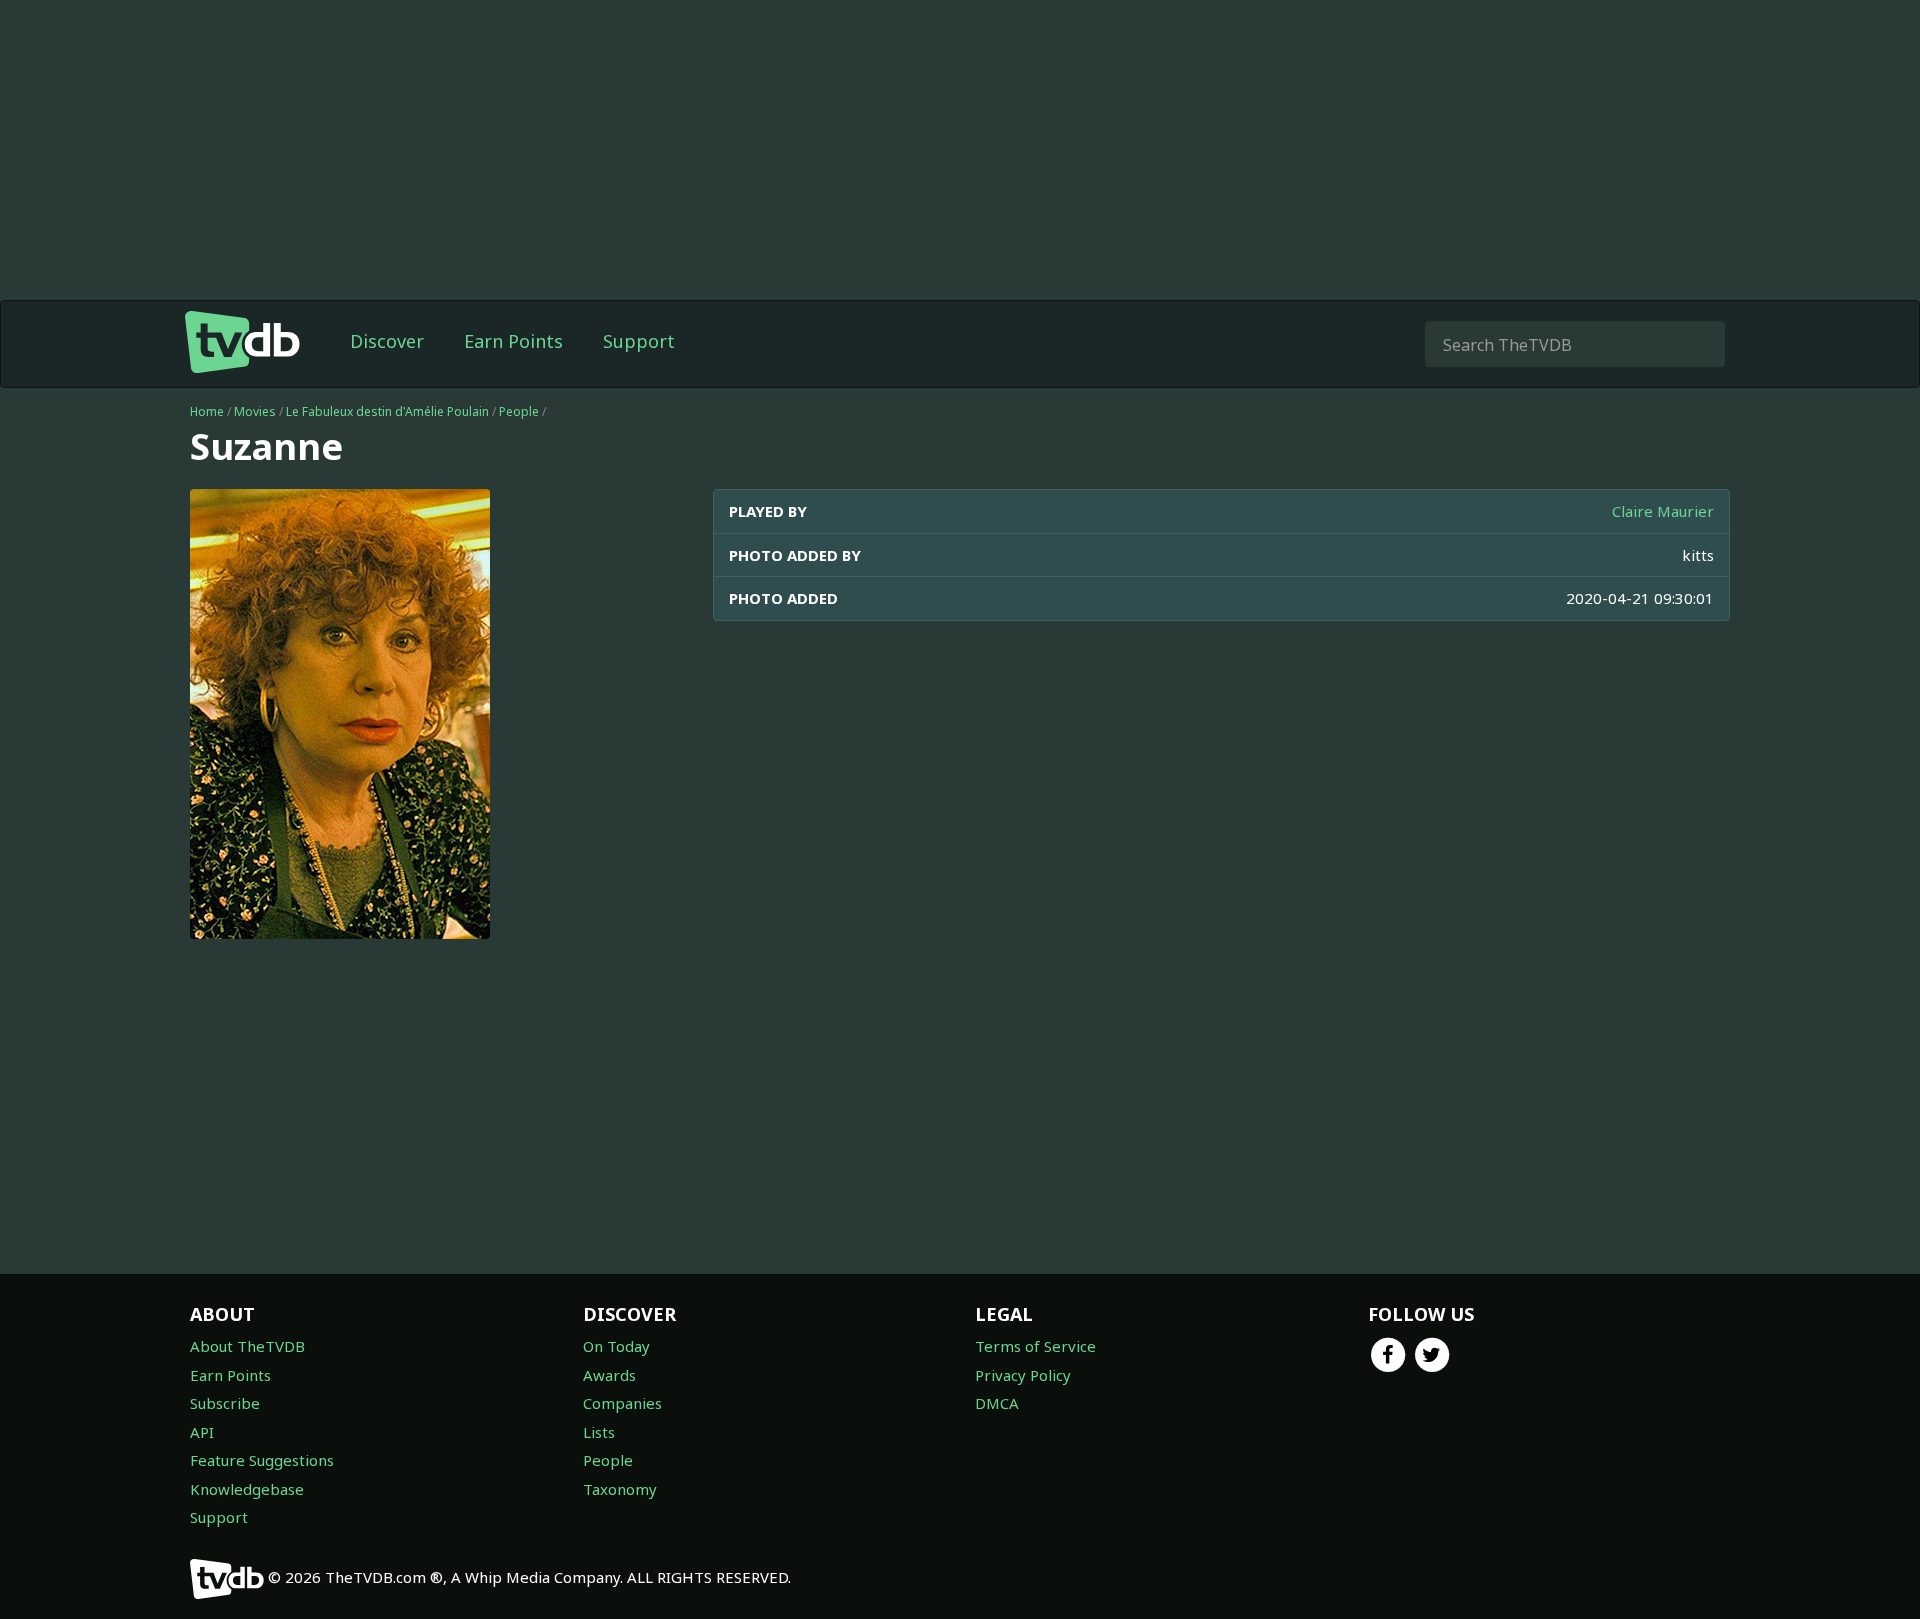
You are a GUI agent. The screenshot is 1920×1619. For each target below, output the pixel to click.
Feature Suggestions (262, 1460)
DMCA (997, 1403)
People (519, 411)
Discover (387, 341)
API (202, 1432)
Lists (599, 1432)
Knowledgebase (247, 1489)
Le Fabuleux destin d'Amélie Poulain (387, 411)
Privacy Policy (1023, 1375)
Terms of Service (1035, 1346)
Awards (609, 1375)
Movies (255, 411)
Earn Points (513, 341)
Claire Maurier (1663, 511)
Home (207, 411)
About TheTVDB (247, 1346)
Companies (622, 1403)
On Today (616, 1346)
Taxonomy (620, 1489)
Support (639, 341)
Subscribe (225, 1403)
